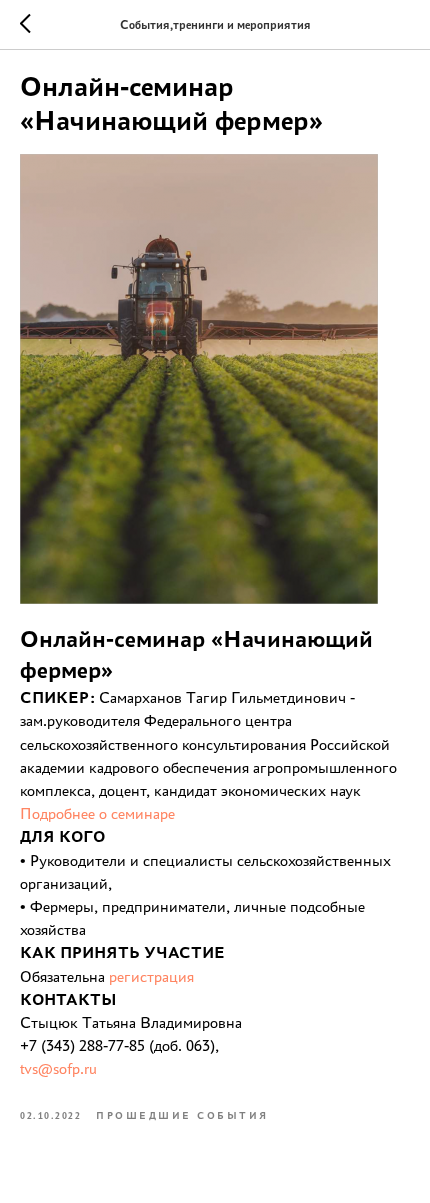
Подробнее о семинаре (97, 813)
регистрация (151, 976)
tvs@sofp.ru (58, 1068)
